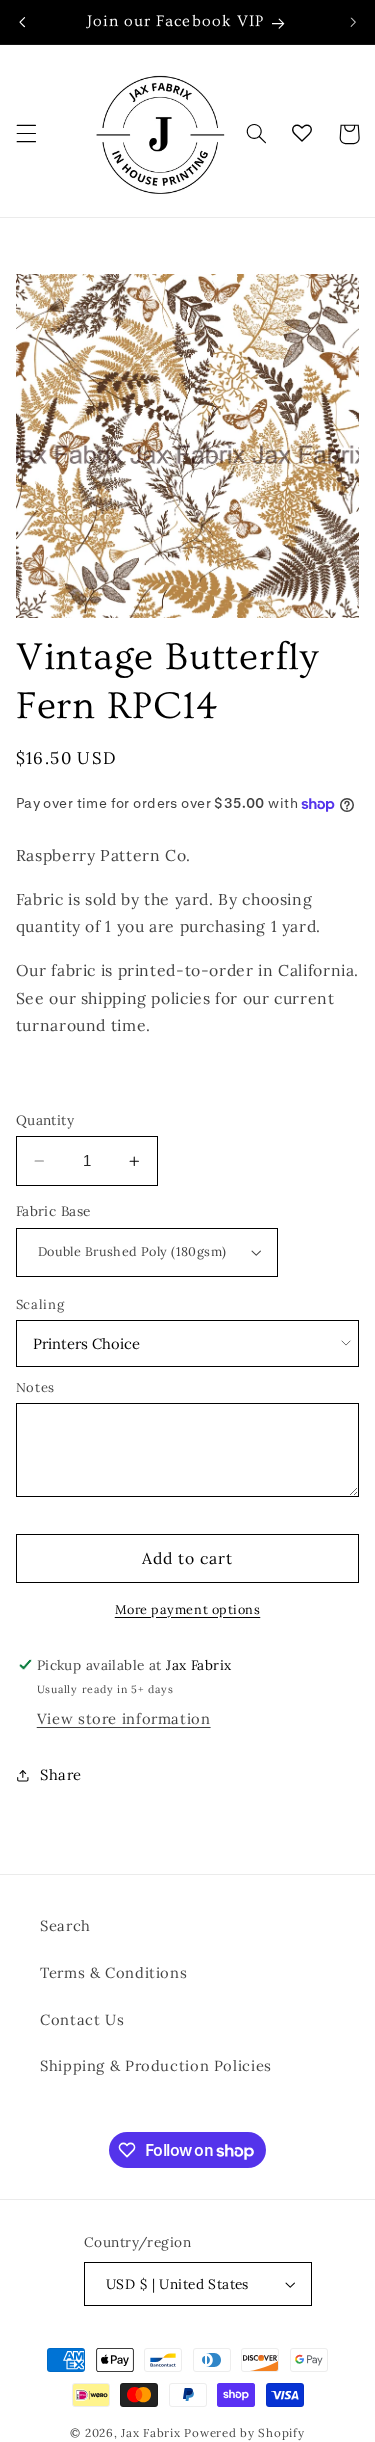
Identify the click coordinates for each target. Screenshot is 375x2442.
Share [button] (61, 1774)
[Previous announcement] (22, 22)
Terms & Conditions (113, 1972)
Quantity (45, 1120)
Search (65, 1925)
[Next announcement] (353, 22)
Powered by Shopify (244, 2432)
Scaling (40, 1304)
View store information (124, 1718)
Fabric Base (53, 1211)
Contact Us (82, 2019)
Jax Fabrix (150, 2432)
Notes (35, 1387)
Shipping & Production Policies (156, 2065)
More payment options (188, 1609)
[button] (26, 134)
